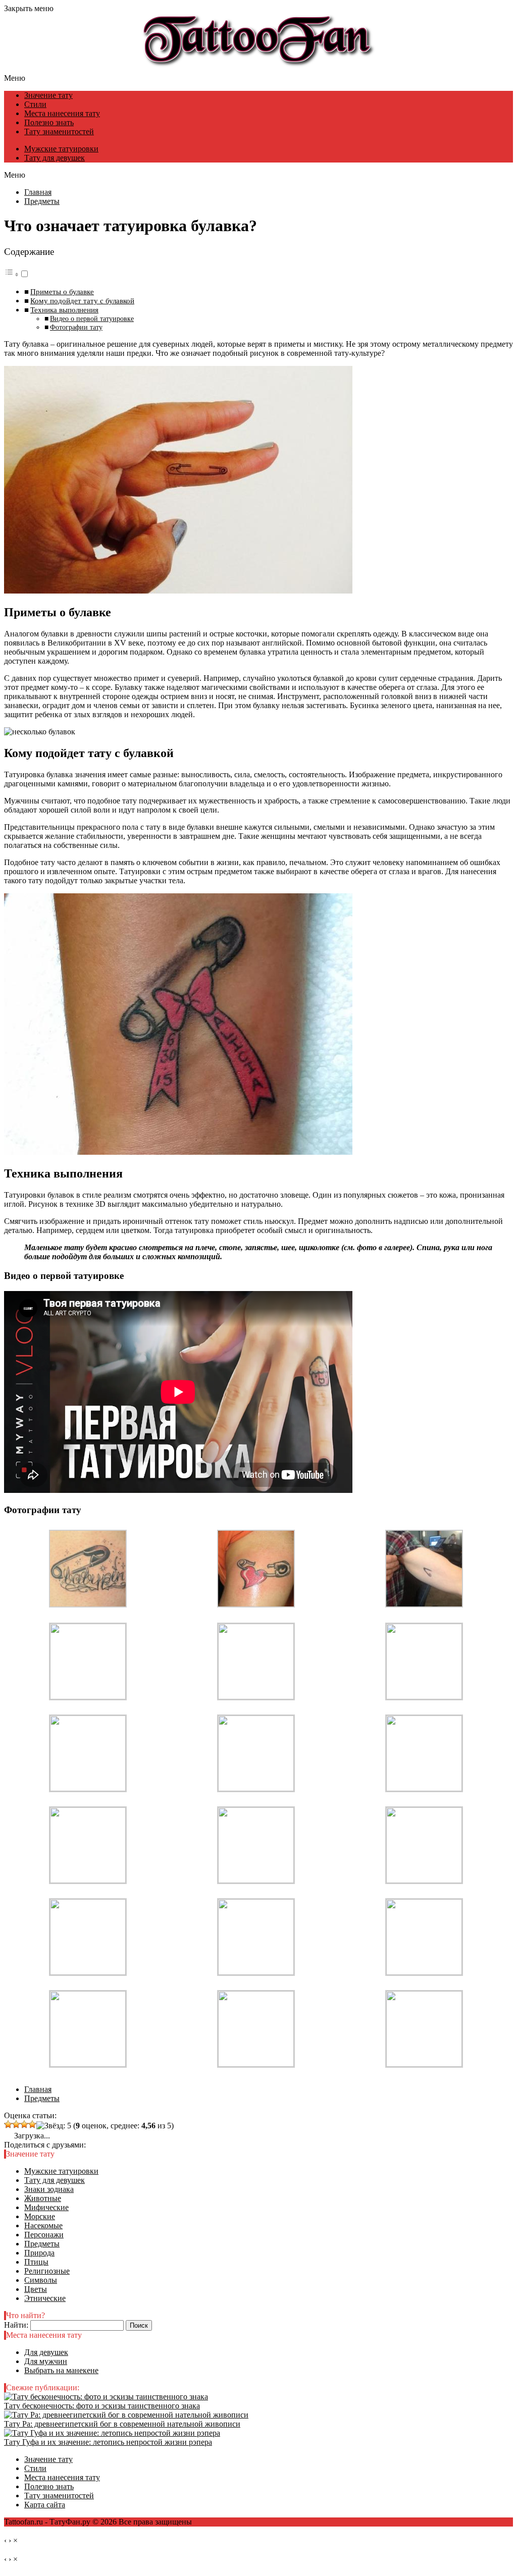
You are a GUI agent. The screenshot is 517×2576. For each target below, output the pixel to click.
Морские (40, 2216)
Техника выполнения (64, 310)
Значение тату (48, 95)
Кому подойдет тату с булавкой (82, 301)
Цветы (36, 2289)
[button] (17, 274)
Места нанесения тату (62, 113)
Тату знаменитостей (59, 131)
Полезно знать (49, 122)
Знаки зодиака (49, 2189)
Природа (39, 2253)
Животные (43, 2198)
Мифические (46, 2207)
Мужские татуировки (61, 149)
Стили (35, 104)
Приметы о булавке (62, 291)
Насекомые (43, 2225)
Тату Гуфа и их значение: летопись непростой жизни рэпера (108, 2442)
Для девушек (46, 2352)
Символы (41, 2280)
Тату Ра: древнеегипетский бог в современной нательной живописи (122, 2424)
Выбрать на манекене (61, 2370)
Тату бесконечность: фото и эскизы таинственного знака (102, 2406)
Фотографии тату (76, 327)
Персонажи (44, 2235)
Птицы (36, 2262)
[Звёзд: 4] (32, 2124)
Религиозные (47, 2271)
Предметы (42, 2244)
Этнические (45, 2298)
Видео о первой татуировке (92, 318)
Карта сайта (45, 2505)
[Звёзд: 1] (8, 2124)
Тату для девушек (55, 158)
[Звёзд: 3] (24, 2124)
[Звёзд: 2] (16, 2124)
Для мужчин (46, 2361)
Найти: (16, 2325)
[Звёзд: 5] (54, 2126)
